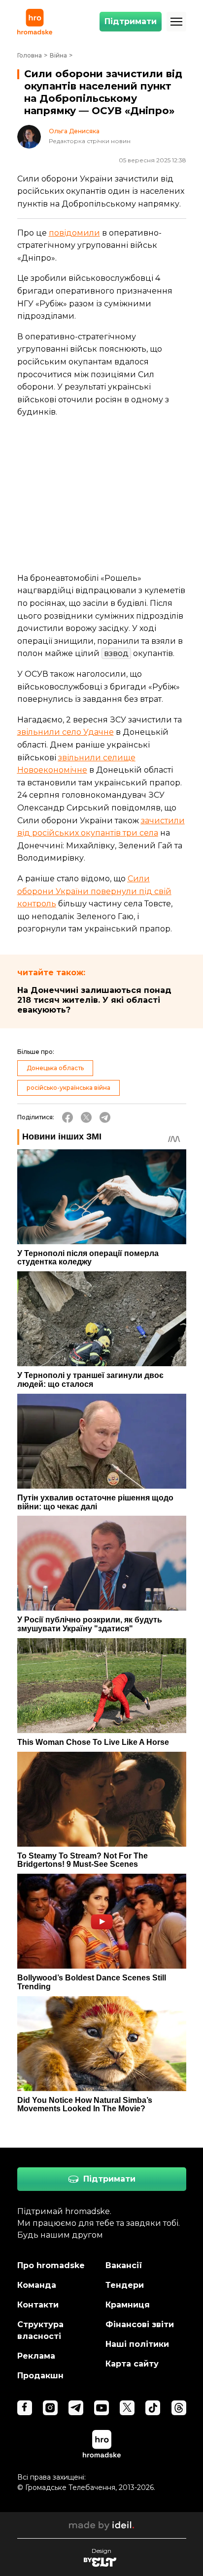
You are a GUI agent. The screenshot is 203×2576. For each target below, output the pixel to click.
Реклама (36, 2356)
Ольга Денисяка (74, 131)
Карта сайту (132, 2364)
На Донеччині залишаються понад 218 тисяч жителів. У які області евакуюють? (94, 1000)
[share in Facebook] (68, 1117)
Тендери (125, 2285)
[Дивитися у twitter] (127, 2408)
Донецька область (55, 1068)
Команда (37, 2285)
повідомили (74, 233)
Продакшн (40, 2376)
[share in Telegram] (105, 1117)
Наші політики (137, 2344)
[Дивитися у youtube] (101, 2408)
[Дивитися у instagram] (50, 2408)
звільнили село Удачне (66, 732)
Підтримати (131, 21)
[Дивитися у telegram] (76, 2408)
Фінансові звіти (140, 2324)
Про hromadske (51, 2265)
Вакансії (124, 2265)
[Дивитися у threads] (179, 2408)
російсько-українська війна (68, 1088)
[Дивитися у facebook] (25, 2408)
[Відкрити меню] (176, 22)
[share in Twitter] (86, 1117)
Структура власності (40, 2330)
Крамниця (128, 2305)
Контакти (38, 2305)
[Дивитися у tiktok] (153, 2408)
